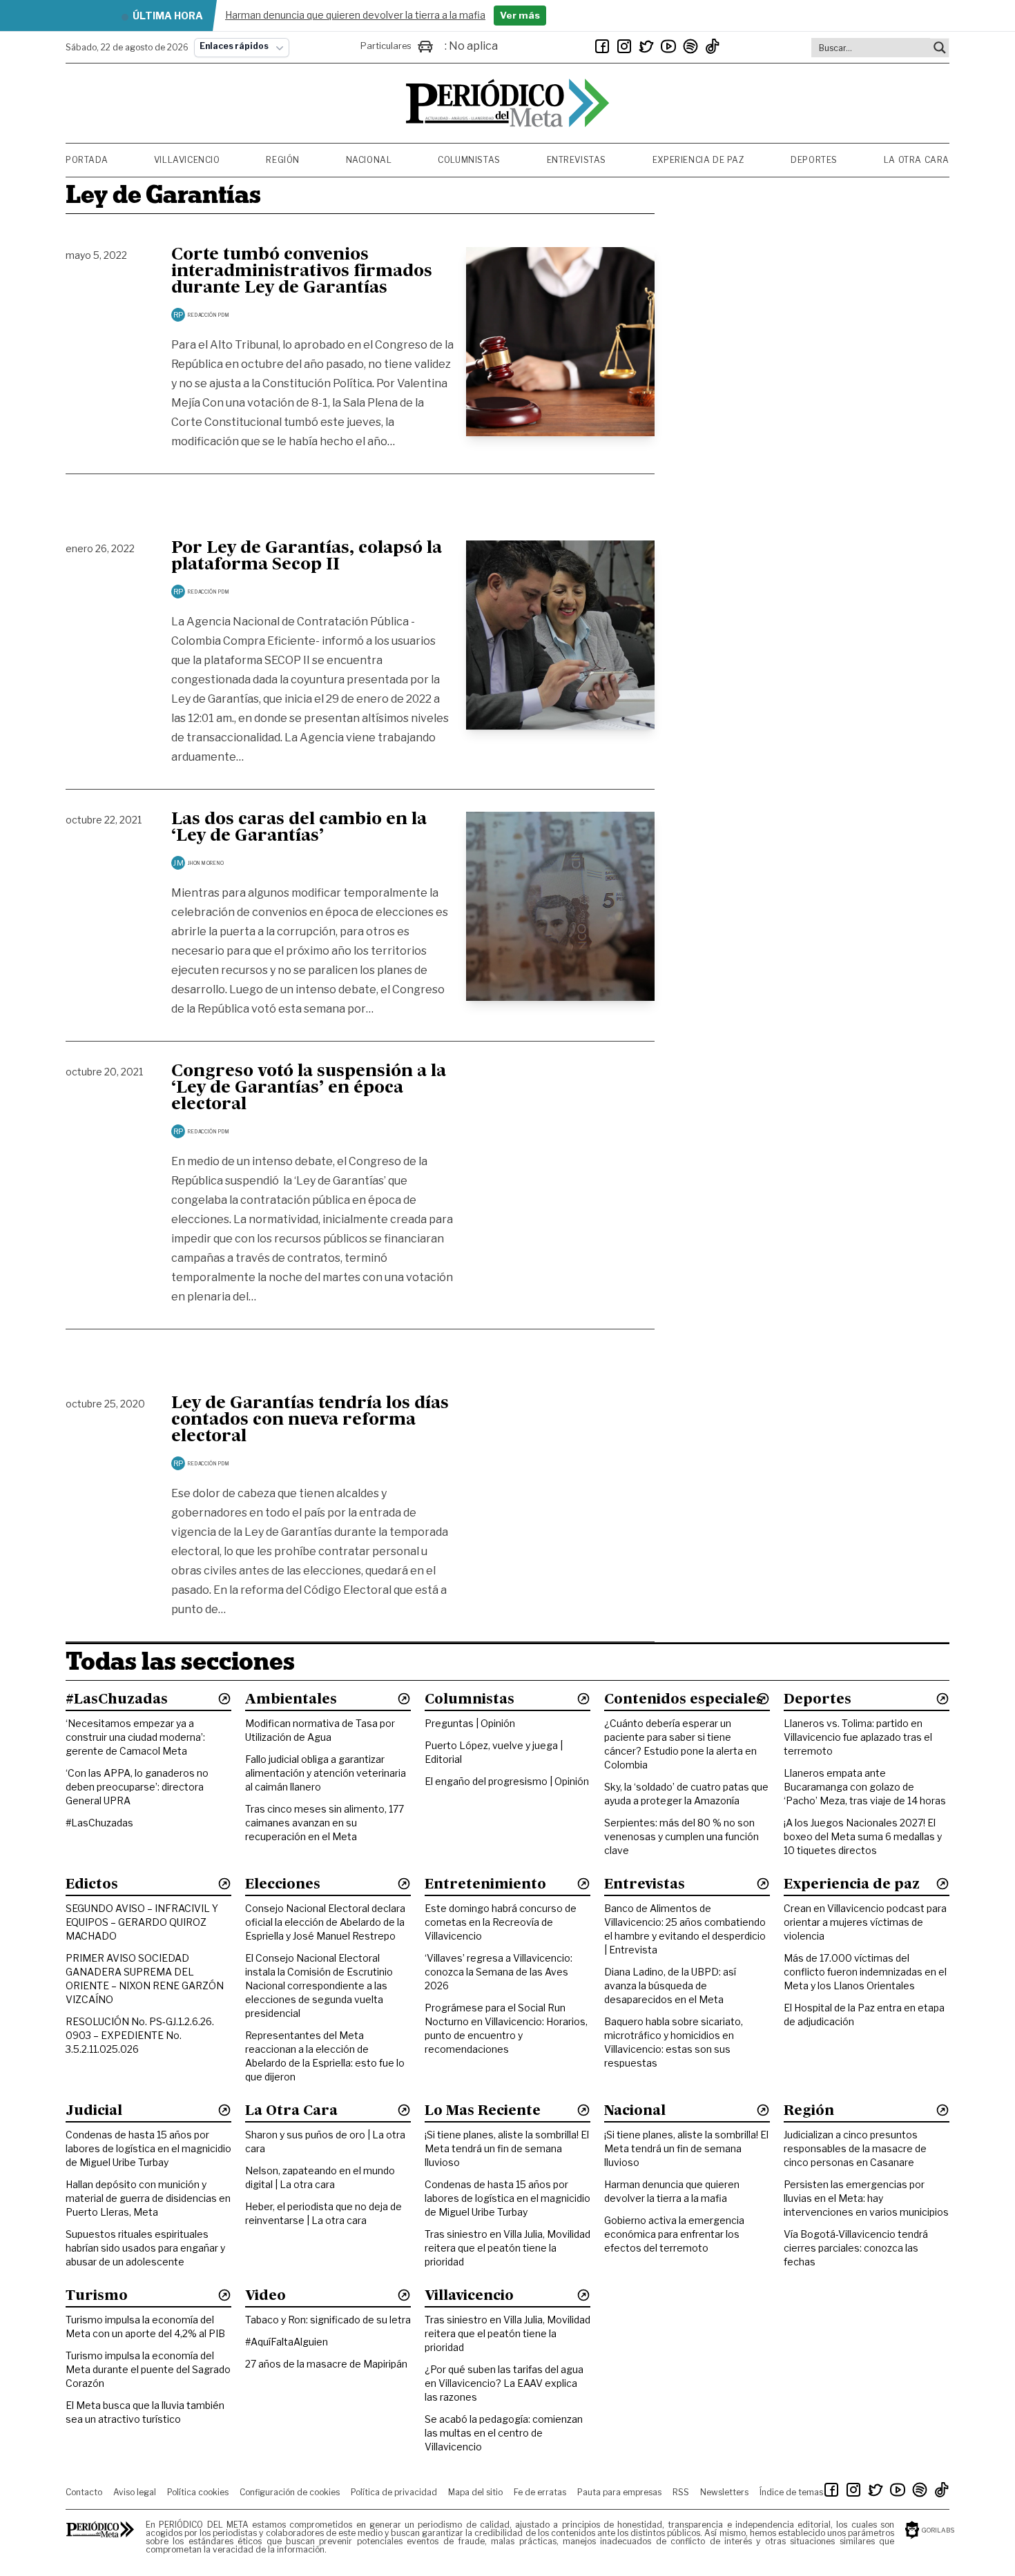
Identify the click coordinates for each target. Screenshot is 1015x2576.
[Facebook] (602, 46)
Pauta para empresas (619, 2492)
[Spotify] (690, 46)
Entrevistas (577, 160)
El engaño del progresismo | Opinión (507, 1781)
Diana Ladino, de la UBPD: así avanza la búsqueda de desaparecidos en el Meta (670, 1985)
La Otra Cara (917, 160)
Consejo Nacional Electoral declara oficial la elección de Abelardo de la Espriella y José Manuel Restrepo (325, 1922)
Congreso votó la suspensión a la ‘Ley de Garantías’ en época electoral (309, 1089)
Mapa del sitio (475, 2492)
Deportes (814, 160)
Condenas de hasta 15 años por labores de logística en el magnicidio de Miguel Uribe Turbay (148, 2148)
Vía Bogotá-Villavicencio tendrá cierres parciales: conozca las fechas (856, 2248)
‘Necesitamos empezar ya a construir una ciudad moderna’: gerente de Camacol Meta (135, 1737)
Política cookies (198, 2492)
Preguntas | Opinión (470, 1723)
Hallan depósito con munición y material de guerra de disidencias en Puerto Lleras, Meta (148, 2198)
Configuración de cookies (290, 2492)
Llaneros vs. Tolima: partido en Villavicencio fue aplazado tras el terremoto (858, 1737)
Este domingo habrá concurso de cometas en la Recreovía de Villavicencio (501, 1922)
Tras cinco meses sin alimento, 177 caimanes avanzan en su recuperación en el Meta (325, 1823)
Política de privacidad (394, 2492)
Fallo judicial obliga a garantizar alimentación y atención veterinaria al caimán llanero (326, 1773)
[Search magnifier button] (940, 48)
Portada (87, 160)
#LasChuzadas (99, 1823)
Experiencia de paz (699, 160)
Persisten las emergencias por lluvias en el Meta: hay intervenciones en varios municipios (866, 2198)
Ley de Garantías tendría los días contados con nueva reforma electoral (310, 1421)
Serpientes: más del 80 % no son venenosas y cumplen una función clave (681, 1836)
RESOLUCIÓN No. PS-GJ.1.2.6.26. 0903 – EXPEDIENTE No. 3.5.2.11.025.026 (140, 2035)
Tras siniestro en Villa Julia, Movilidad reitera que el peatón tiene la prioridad (507, 2248)
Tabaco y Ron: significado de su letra (328, 2320)
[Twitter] (646, 46)
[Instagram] (624, 46)
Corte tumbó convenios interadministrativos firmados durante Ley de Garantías (302, 272)
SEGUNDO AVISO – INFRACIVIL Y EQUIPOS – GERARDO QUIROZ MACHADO (142, 1922)
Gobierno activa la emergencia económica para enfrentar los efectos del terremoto (674, 2234)
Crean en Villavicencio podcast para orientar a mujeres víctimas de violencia (865, 1922)
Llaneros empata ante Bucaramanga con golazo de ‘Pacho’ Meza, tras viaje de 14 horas (865, 1787)
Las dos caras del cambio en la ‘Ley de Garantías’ (299, 828)
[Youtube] (668, 46)
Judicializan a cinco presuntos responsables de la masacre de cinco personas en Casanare (855, 2148)
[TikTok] (713, 46)
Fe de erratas (540, 2492)
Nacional (369, 160)
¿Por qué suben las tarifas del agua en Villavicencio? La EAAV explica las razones (504, 2383)
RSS (681, 2492)
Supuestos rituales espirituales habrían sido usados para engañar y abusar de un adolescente (145, 2248)
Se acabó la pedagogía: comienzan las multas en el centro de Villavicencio (504, 2433)
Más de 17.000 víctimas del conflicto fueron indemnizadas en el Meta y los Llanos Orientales (865, 1972)
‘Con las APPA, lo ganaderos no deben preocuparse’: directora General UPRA (137, 1787)
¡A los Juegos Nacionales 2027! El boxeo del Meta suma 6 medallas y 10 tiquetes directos (863, 1836)
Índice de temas (791, 2492)
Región (283, 160)
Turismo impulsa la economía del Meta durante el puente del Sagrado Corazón (148, 2369)
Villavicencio (187, 160)
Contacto (84, 2492)
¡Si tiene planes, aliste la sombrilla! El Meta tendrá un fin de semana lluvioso (507, 2148)
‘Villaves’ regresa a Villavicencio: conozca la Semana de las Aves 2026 (499, 1972)
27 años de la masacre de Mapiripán (326, 2364)
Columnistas (469, 160)
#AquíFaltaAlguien (287, 2342)
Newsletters (724, 2492)
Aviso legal (135, 2492)
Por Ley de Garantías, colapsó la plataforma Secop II (307, 557)
